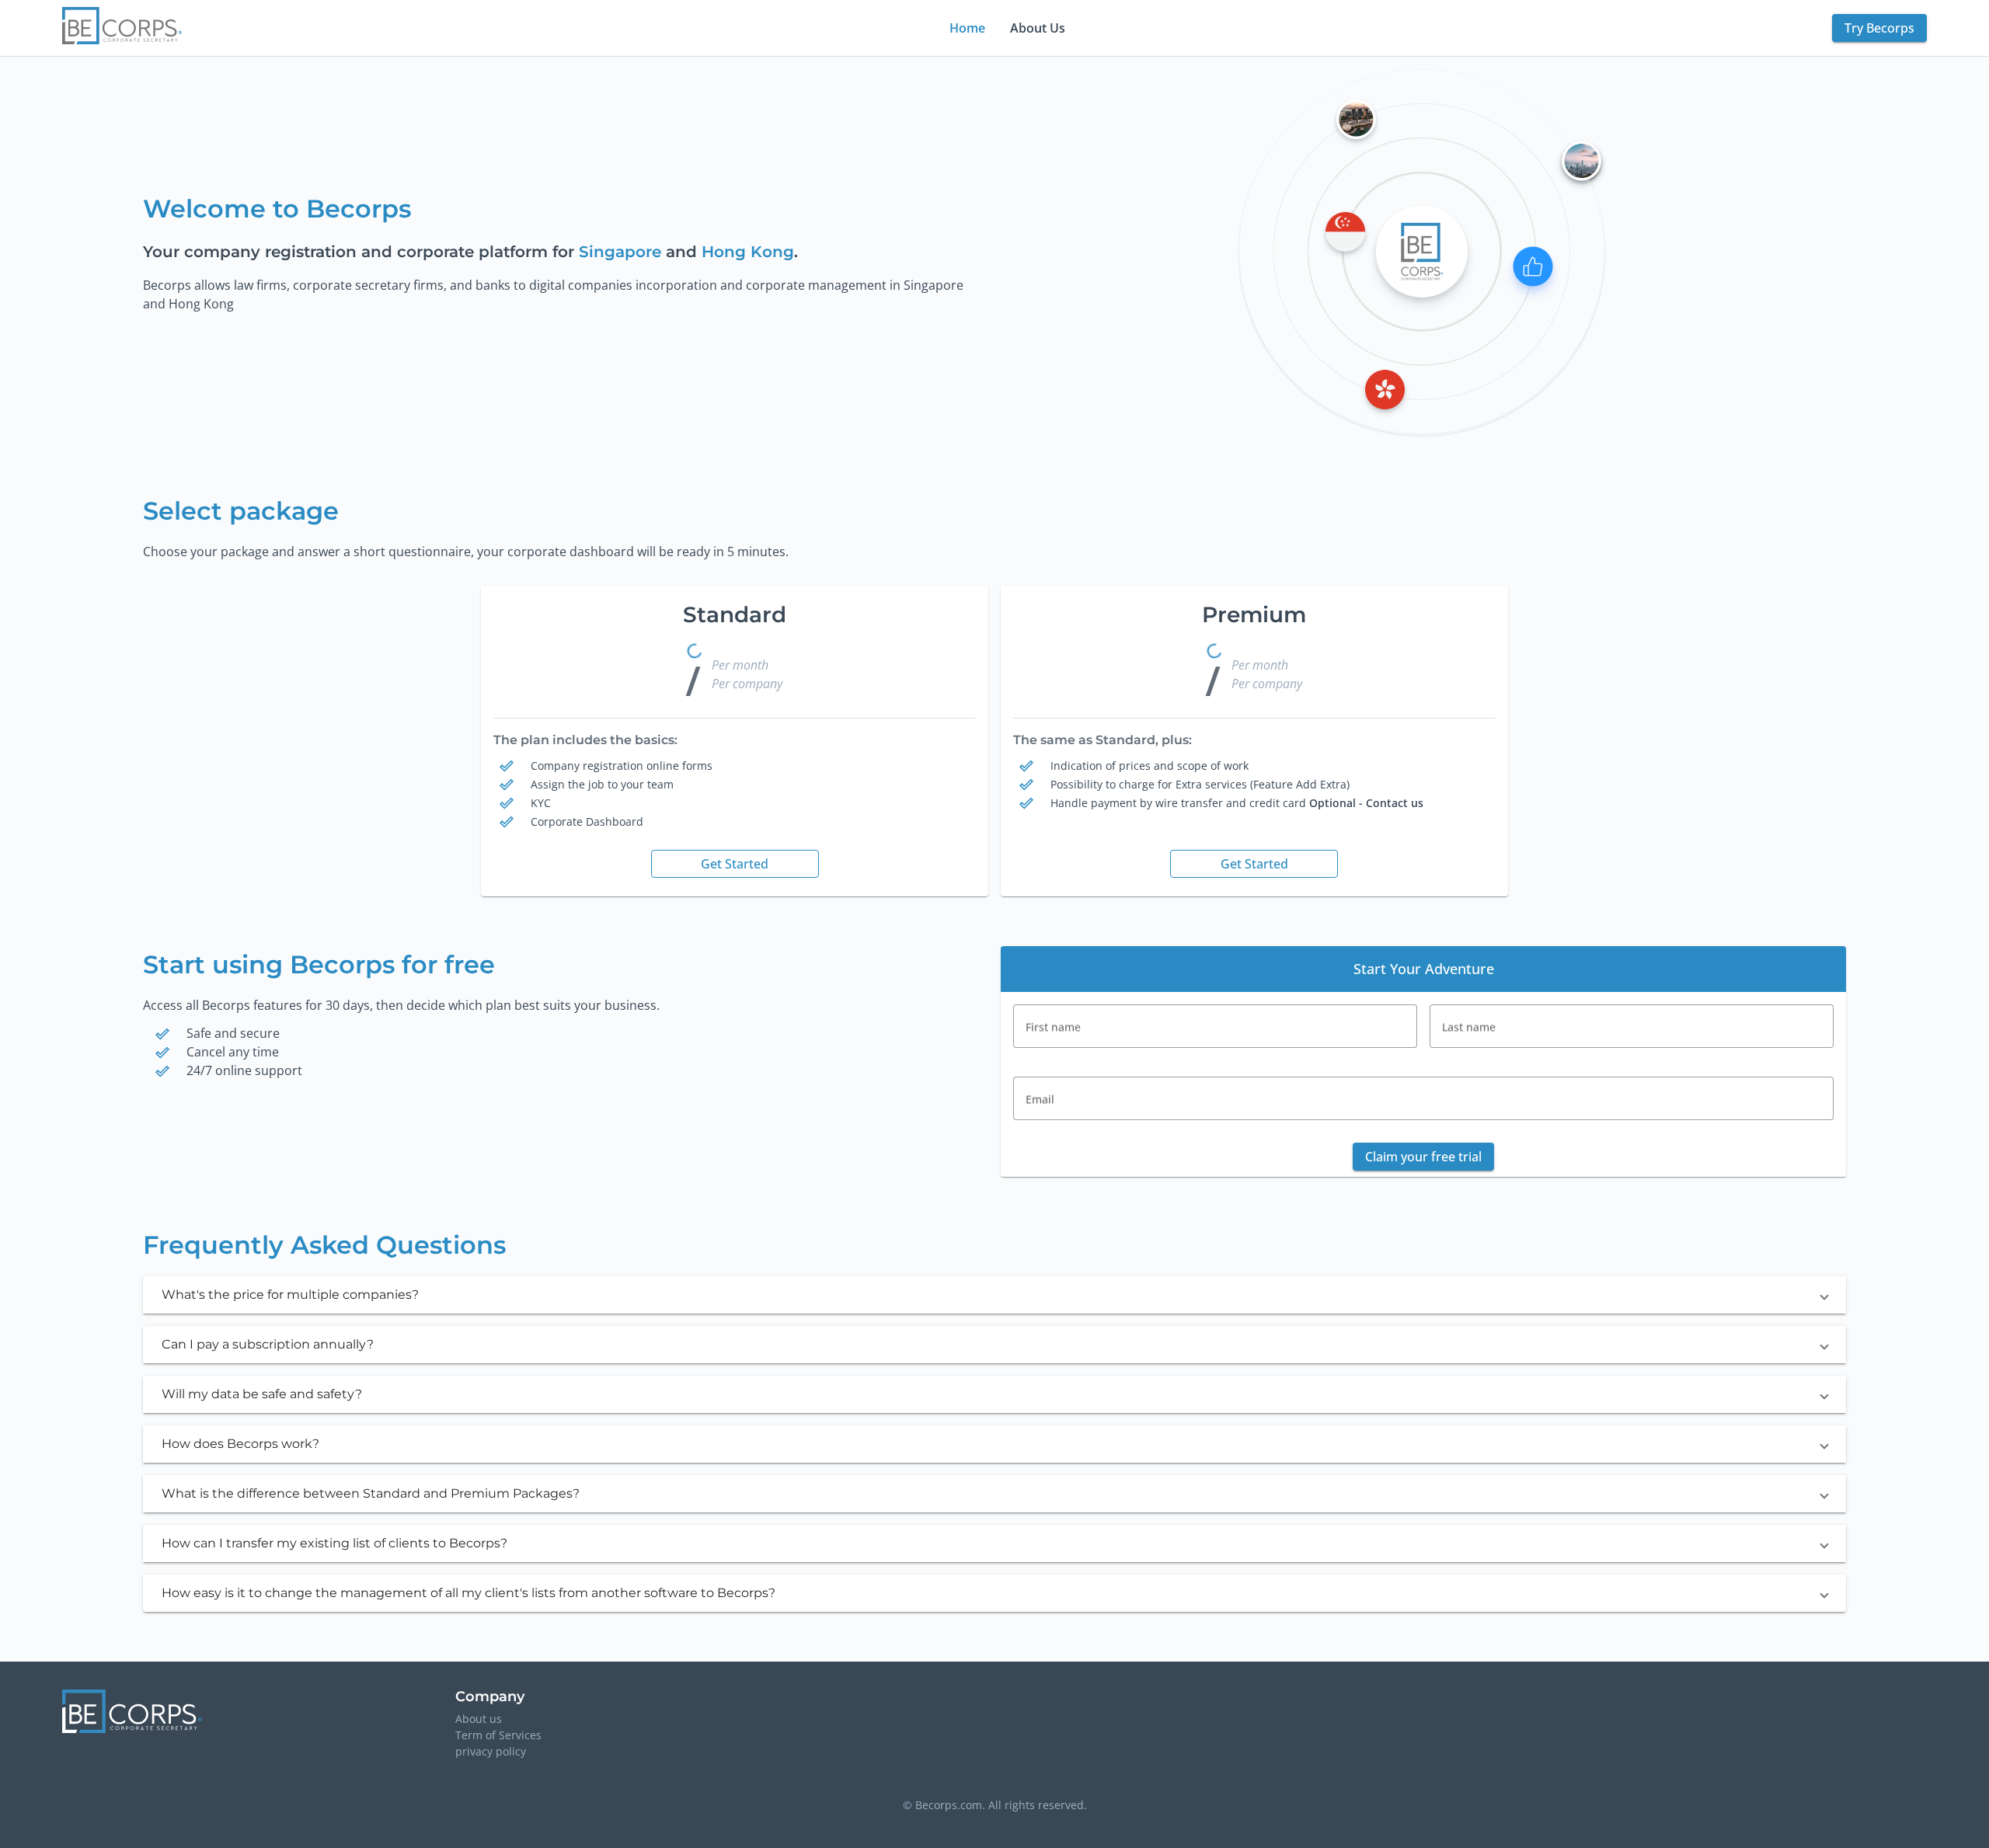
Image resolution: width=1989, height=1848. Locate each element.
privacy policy (491, 1751)
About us (479, 1719)
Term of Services (498, 1735)
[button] (994, 1295)
